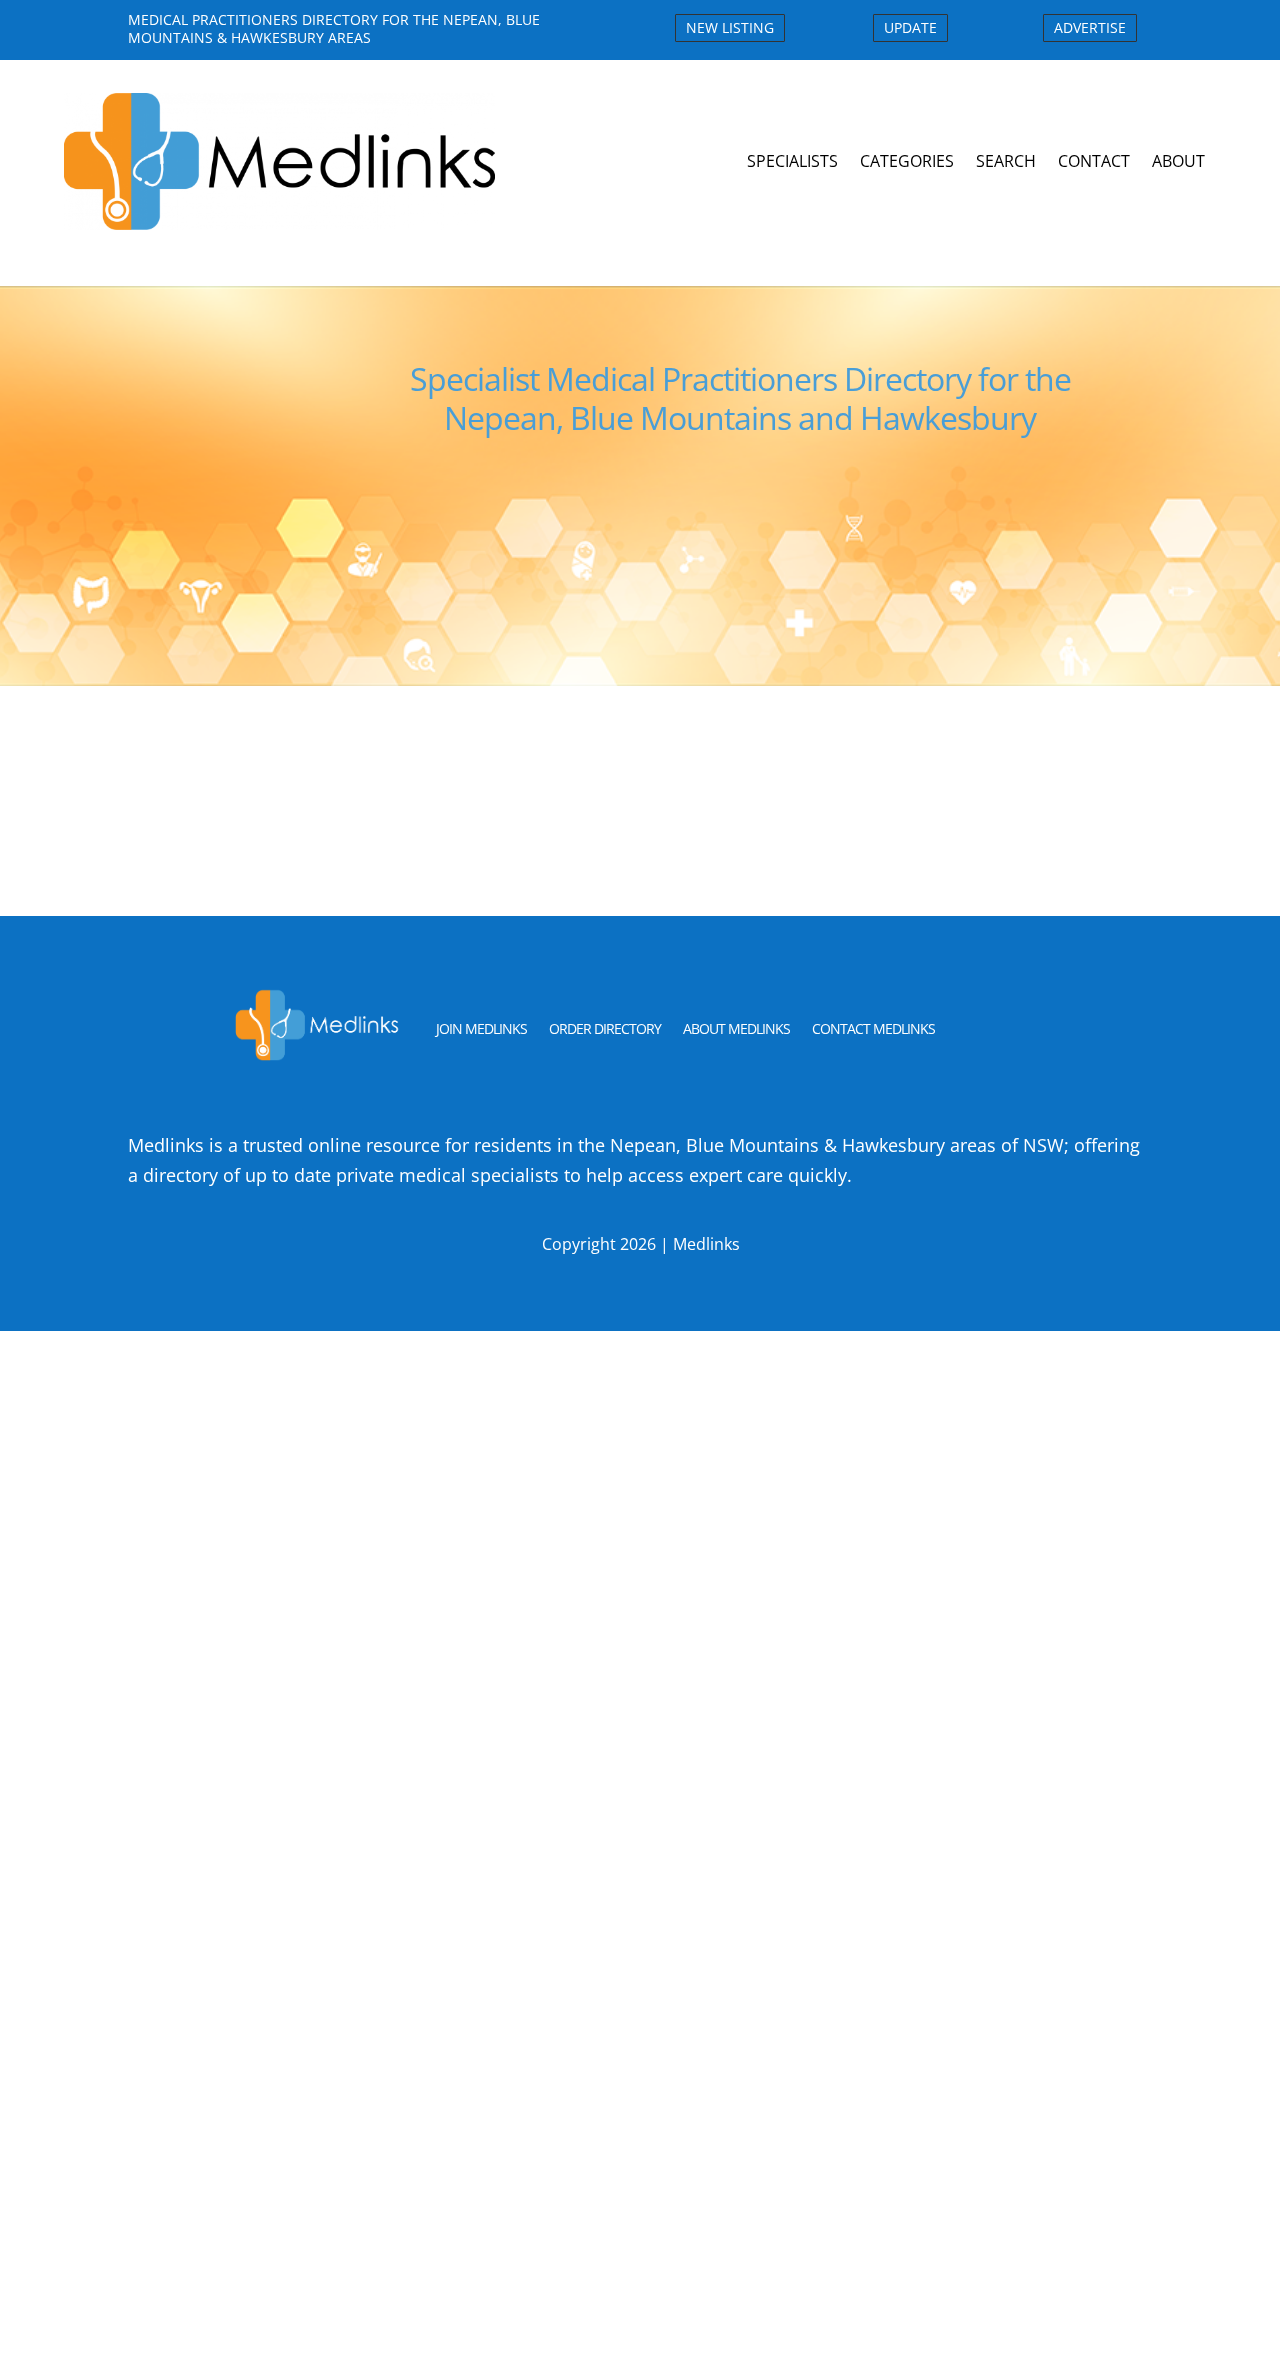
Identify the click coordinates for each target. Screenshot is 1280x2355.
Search (1006, 161)
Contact (1094, 161)
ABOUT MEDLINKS (736, 1028)
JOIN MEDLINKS (481, 1028)
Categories (907, 161)
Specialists (792, 161)
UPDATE (910, 27)
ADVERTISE (1090, 27)
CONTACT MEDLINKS (873, 1028)
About (1178, 161)
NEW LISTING (730, 27)
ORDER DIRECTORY (605, 1028)
